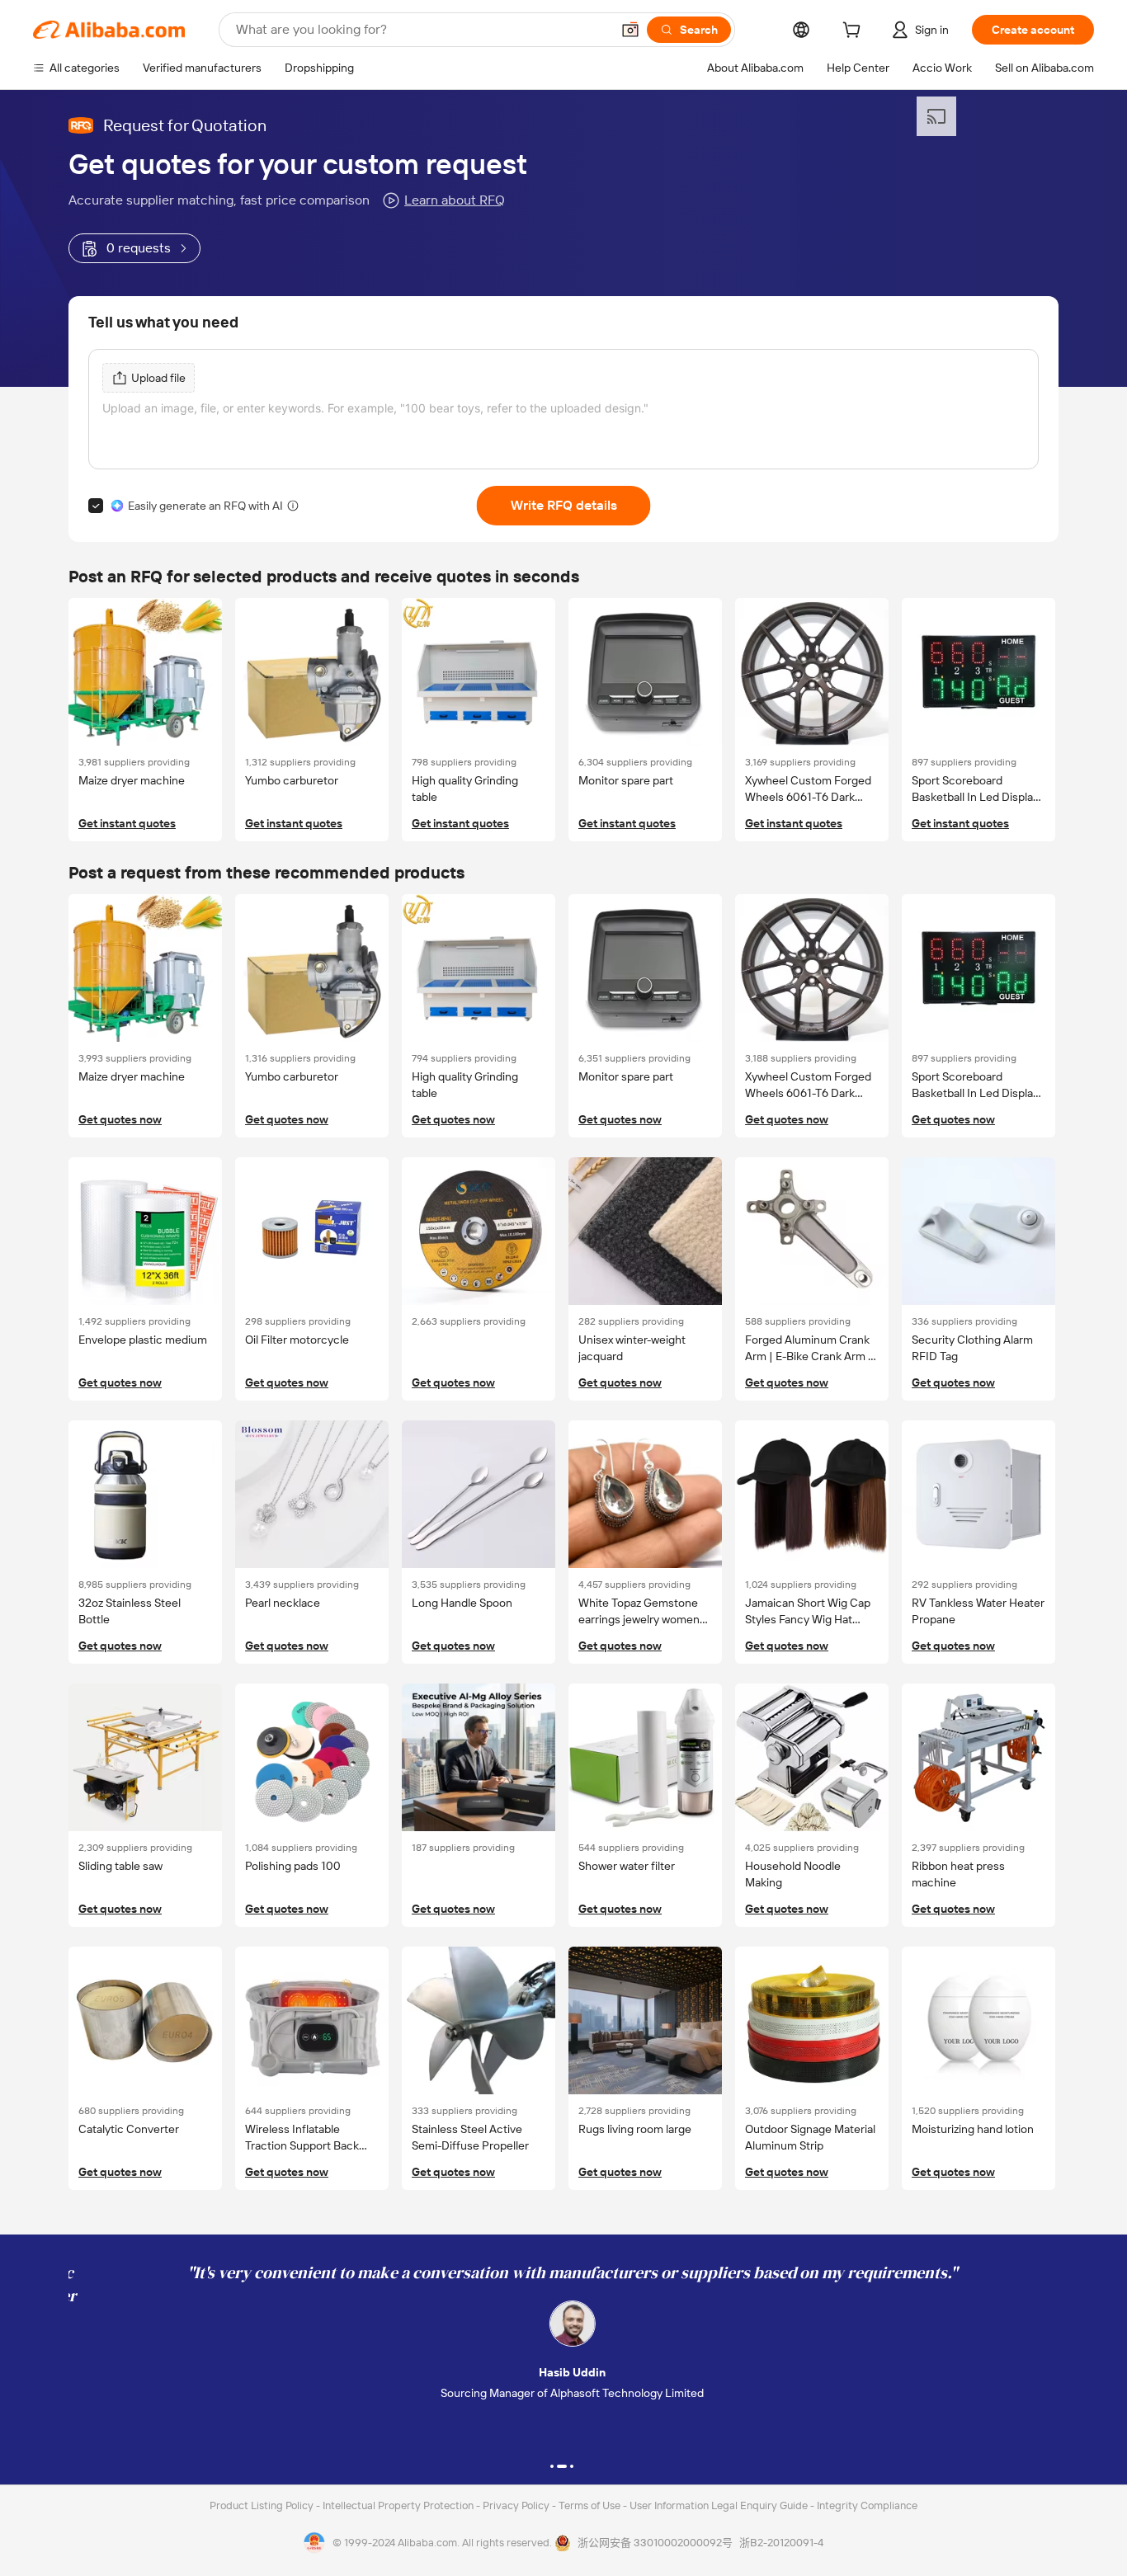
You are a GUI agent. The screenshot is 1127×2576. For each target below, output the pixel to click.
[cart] (855, 32)
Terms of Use (591, 2505)
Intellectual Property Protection (399, 2505)
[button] (630, 30)
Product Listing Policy (263, 2505)
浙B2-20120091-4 (781, 2543)
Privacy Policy (517, 2505)
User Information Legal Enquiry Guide (719, 2505)
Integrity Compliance (867, 2505)
